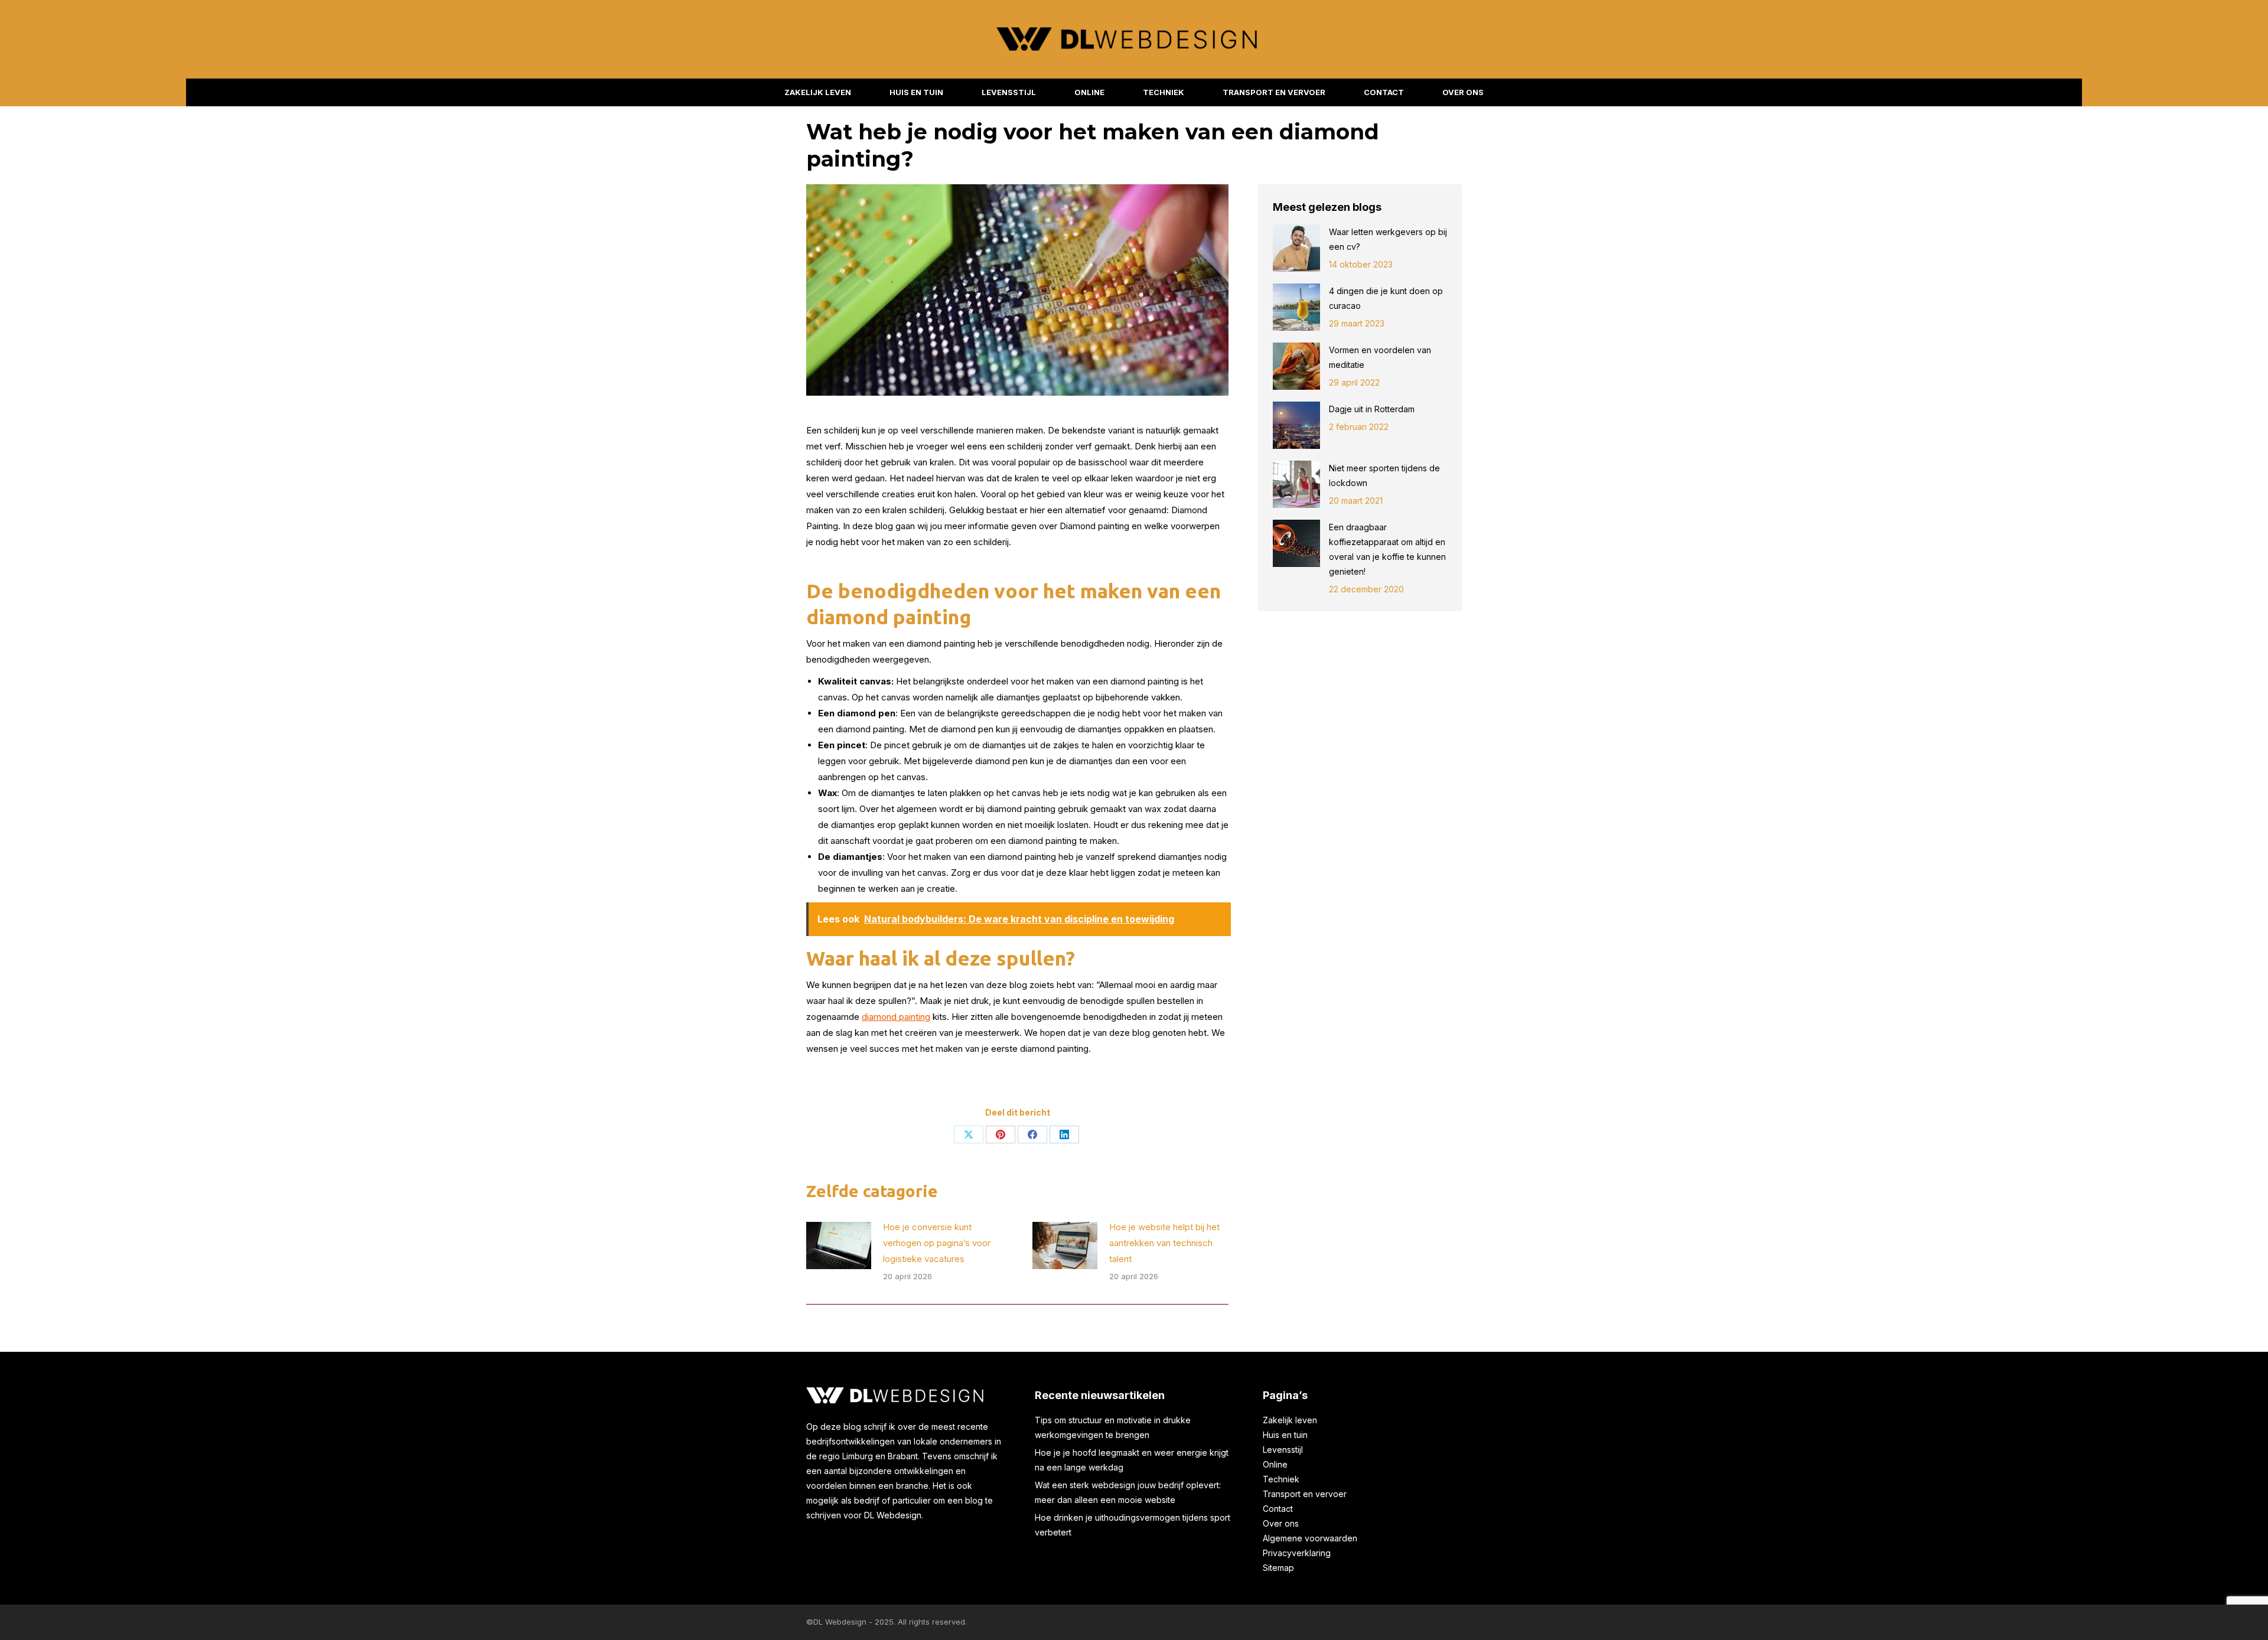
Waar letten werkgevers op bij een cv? (1388, 239)
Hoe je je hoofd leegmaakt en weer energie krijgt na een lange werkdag (1132, 1460)
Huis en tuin (1285, 1435)
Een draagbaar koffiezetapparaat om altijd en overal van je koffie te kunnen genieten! (1387, 549)
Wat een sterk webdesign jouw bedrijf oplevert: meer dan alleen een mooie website (1128, 1492)
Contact (1278, 1509)
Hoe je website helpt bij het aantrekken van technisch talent (1164, 1243)
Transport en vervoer (1305, 1494)
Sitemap (1278, 1568)
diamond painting (896, 1017)
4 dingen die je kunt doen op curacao (1386, 298)
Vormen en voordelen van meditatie (1380, 357)
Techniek (1281, 1479)
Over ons (1281, 1523)
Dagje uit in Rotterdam (1373, 409)
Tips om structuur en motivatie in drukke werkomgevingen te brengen (1113, 1427)
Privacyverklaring (1297, 1553)
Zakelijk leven (1290, 1420)
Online (1275, 1464)
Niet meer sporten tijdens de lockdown (1384, 475)
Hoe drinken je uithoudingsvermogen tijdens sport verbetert (1133, 1525)
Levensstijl (1283, 1450)
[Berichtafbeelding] (839, 1246)
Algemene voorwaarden (1310, 1538)
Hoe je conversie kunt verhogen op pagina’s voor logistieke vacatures (937, 1243)
